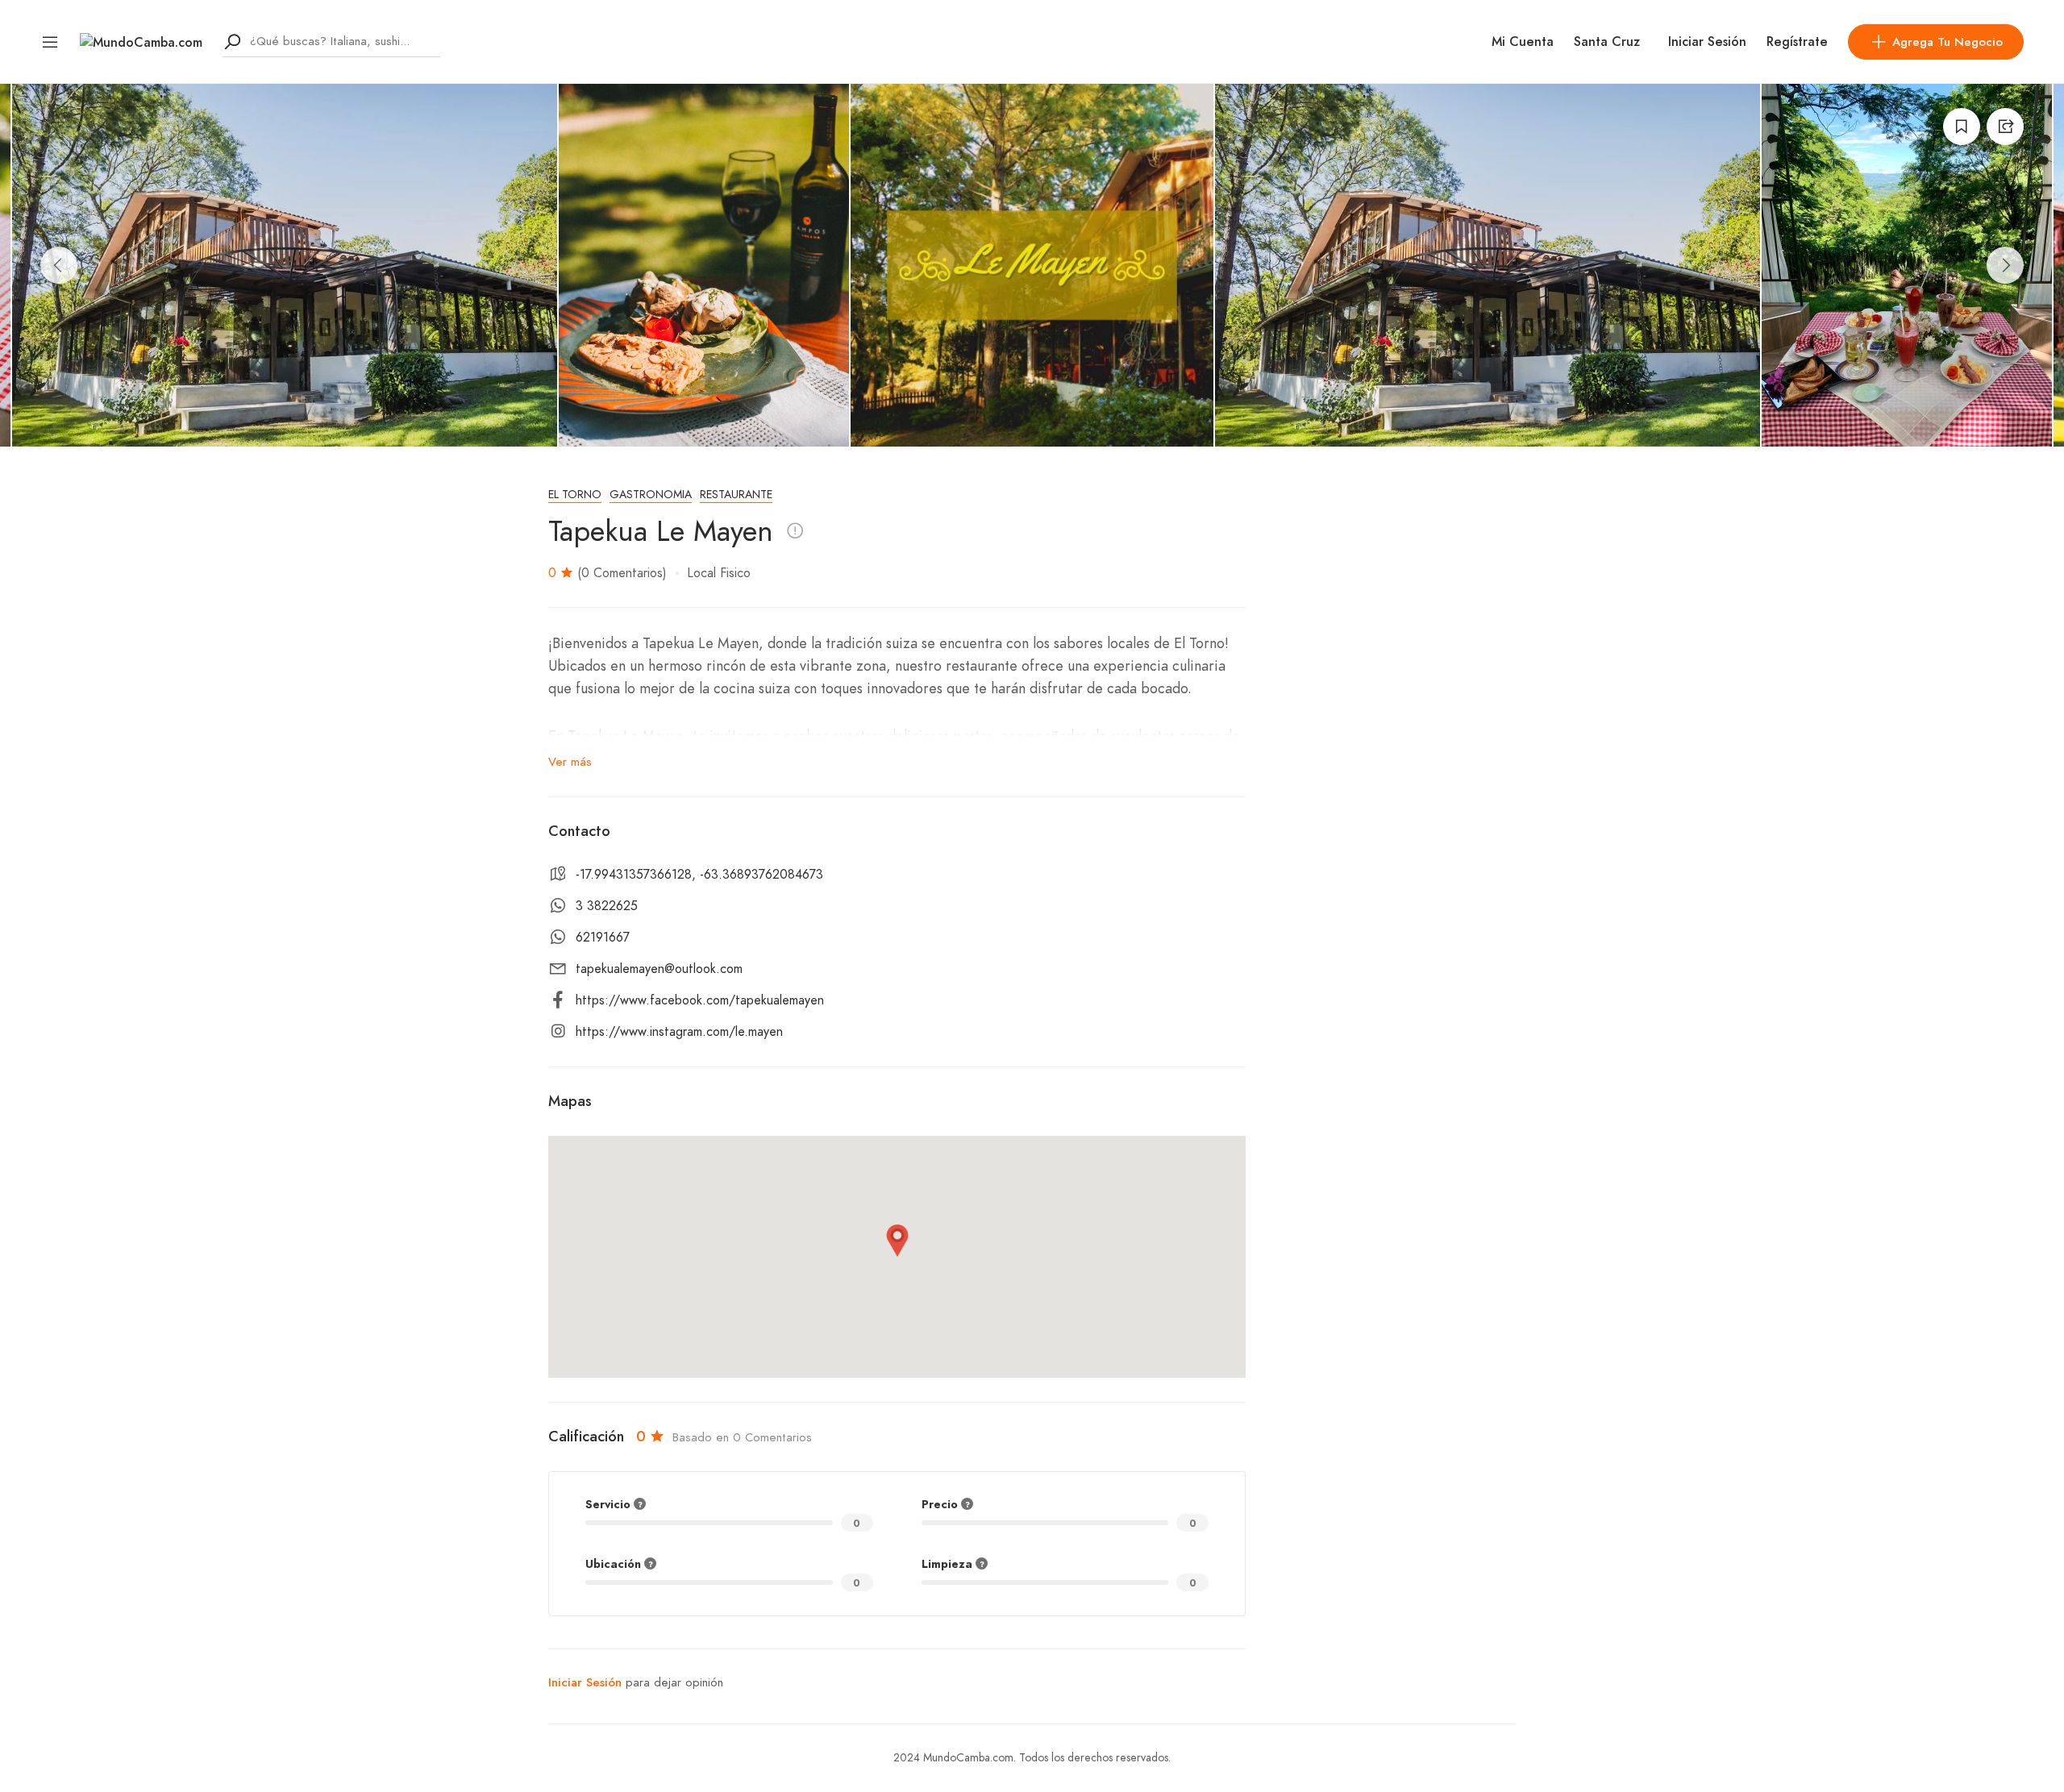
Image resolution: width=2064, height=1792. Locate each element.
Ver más (570, 762)
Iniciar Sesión (1707, 42)
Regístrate (1797, 42)
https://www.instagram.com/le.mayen (679, 1032)
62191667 (603, 938)
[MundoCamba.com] (141, 41)
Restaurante (736, 495)
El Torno (575, 495)
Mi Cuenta (1523, 42)
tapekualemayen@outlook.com (659, 969)
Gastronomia (651, 495)
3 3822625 (607, 906)
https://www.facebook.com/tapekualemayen (700, 1000)
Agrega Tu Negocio (1947, 42)
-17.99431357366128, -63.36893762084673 (699, 875)
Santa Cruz (1607, 42)
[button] (897, 1241)
